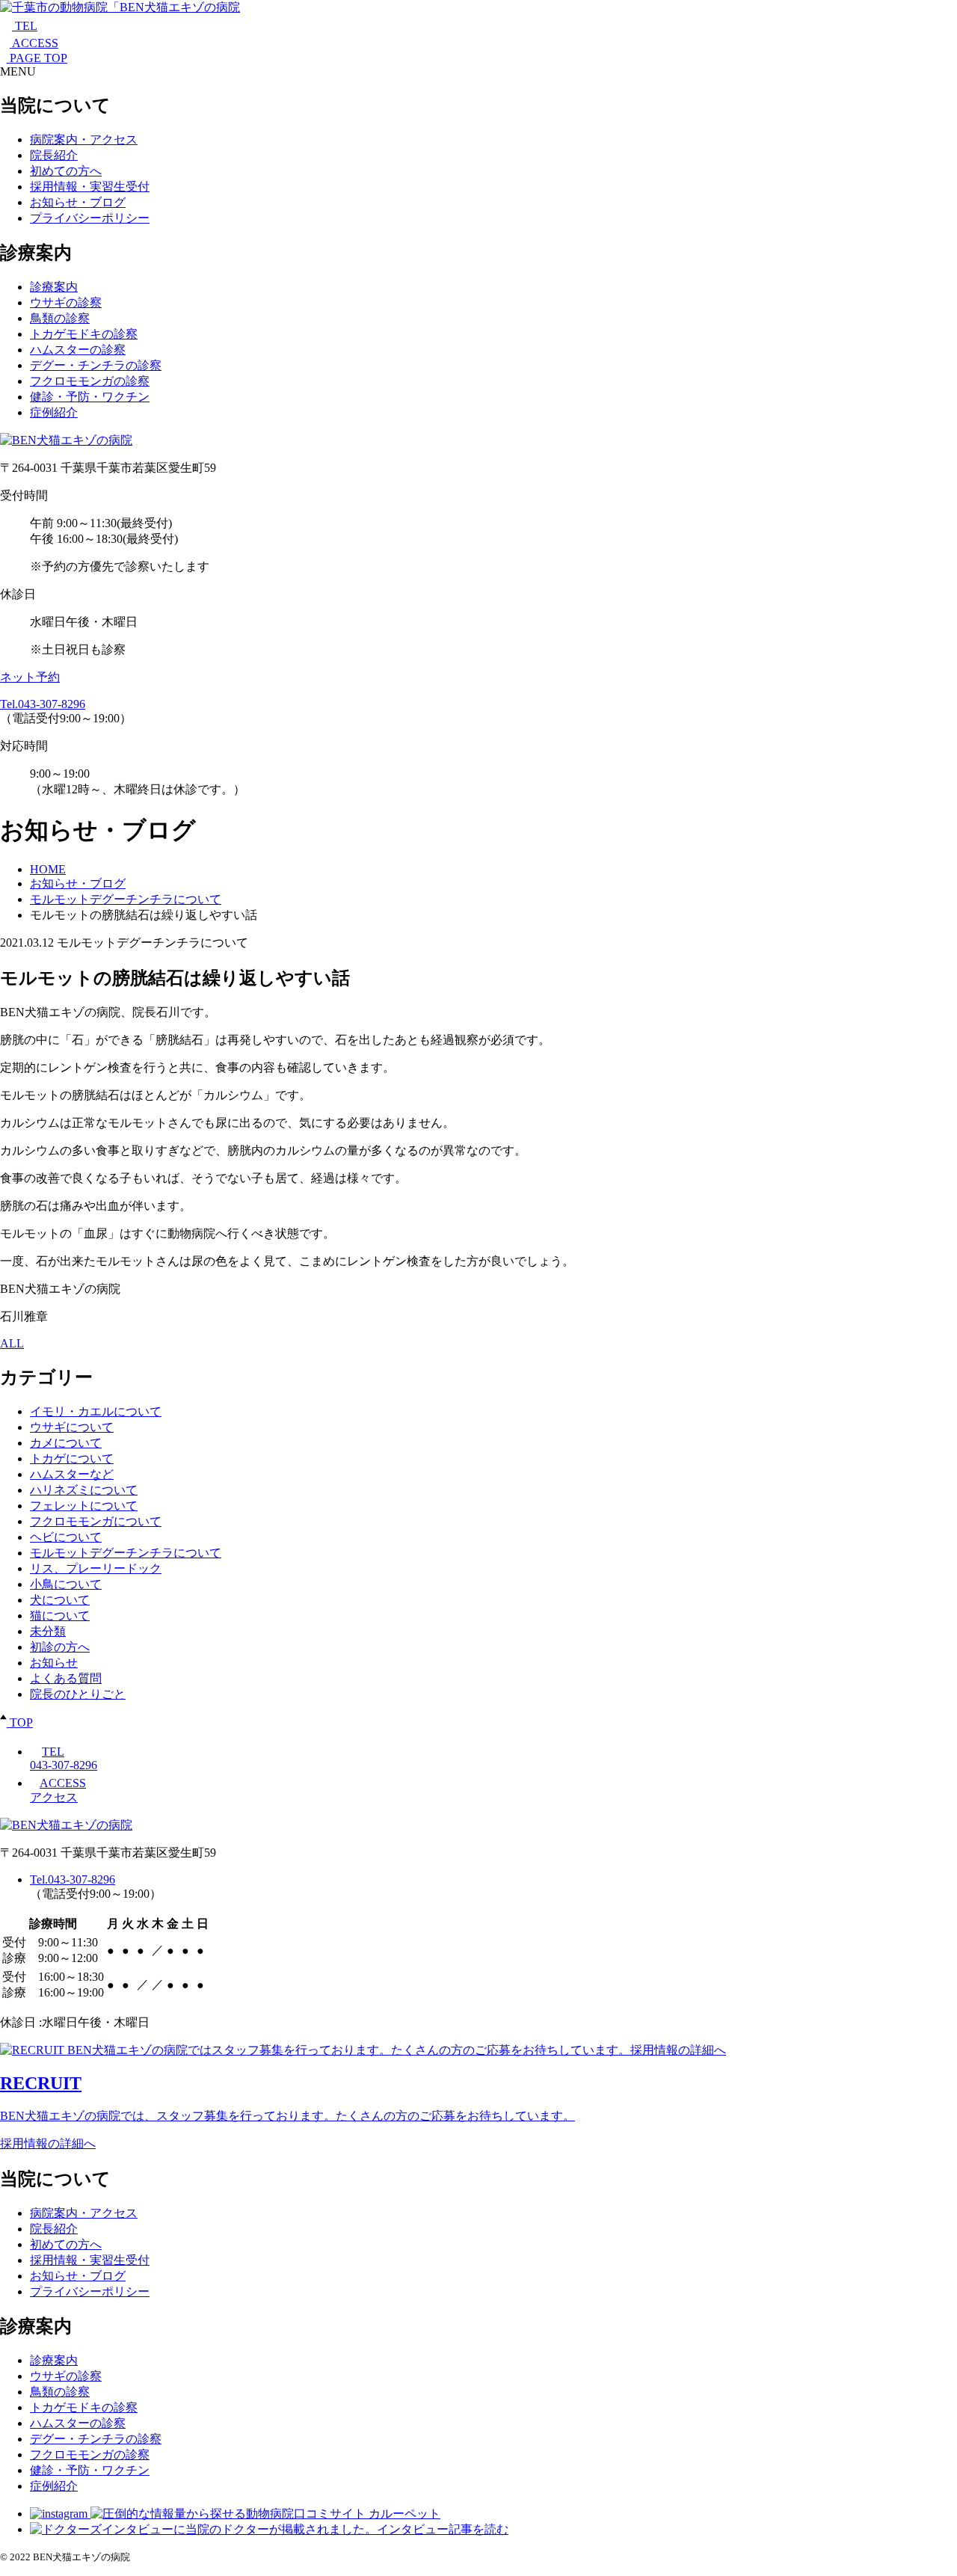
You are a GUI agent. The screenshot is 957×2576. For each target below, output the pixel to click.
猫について (60, 1616)
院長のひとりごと (78, 1694)
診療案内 (54, 287)
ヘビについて (66, 1537)
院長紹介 (54, 155)
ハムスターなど (72, 1474)
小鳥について (66, 1584)
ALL (12, 1343)
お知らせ (54, 1663)
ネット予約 (30, 677)
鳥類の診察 (60, 318)
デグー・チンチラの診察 (96, 365)
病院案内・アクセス (84, 139)
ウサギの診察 (66, 302)
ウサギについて (72, 1427)
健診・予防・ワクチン (90, 397)
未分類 (48, 1631)
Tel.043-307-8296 (43, 704)
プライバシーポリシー (90, 218)
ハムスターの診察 (78, 350)
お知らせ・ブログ (78, 202)
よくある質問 (66, 1678)
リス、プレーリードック (96, 1568)
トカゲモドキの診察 (84, 334)
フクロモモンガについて (96, 1521)
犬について (60, 1600)
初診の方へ (60, 1647)
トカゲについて (72, 1458)
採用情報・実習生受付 (90, 187)
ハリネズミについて (84, 1490)
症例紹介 (54, 412)
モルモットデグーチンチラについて (126, 1553)
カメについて (66, 1443)
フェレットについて (84, 1506)
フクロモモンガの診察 (90, 381)
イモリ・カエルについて (96, 1411)
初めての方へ (66, 171)
